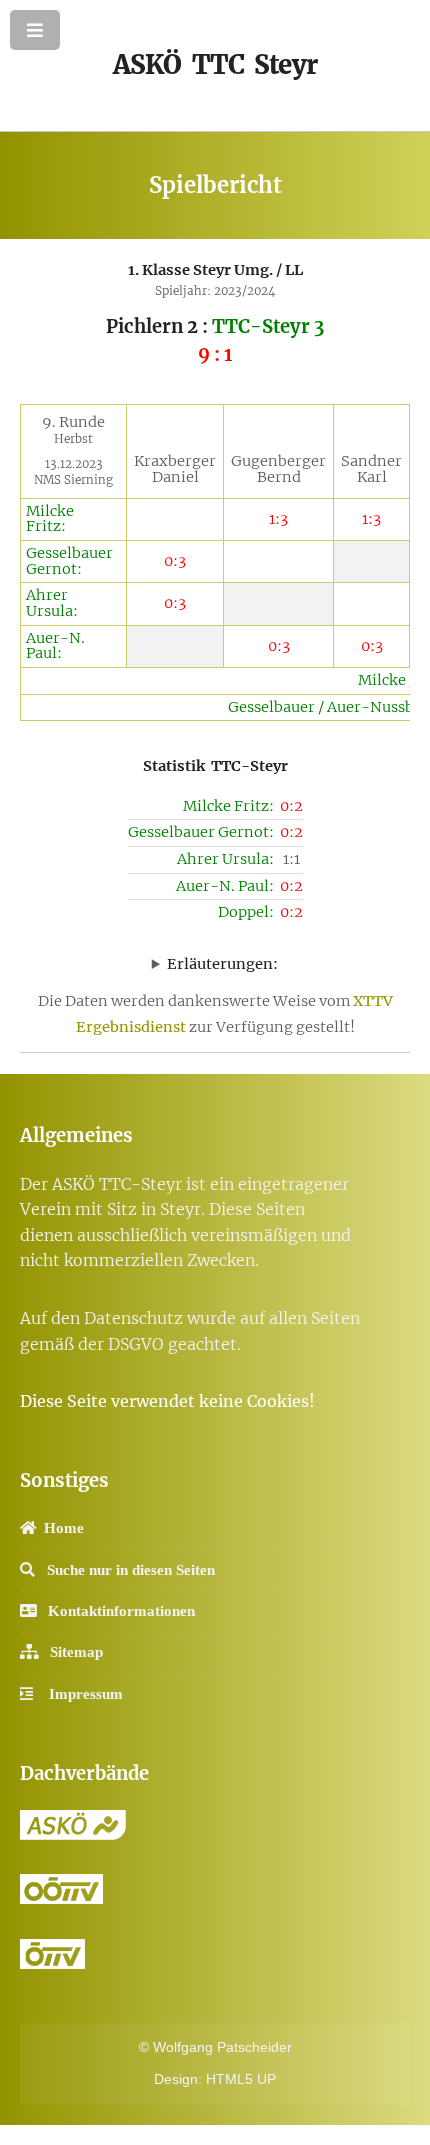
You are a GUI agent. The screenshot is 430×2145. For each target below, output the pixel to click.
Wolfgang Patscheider (222, 2047)
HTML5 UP (241, 2079)
